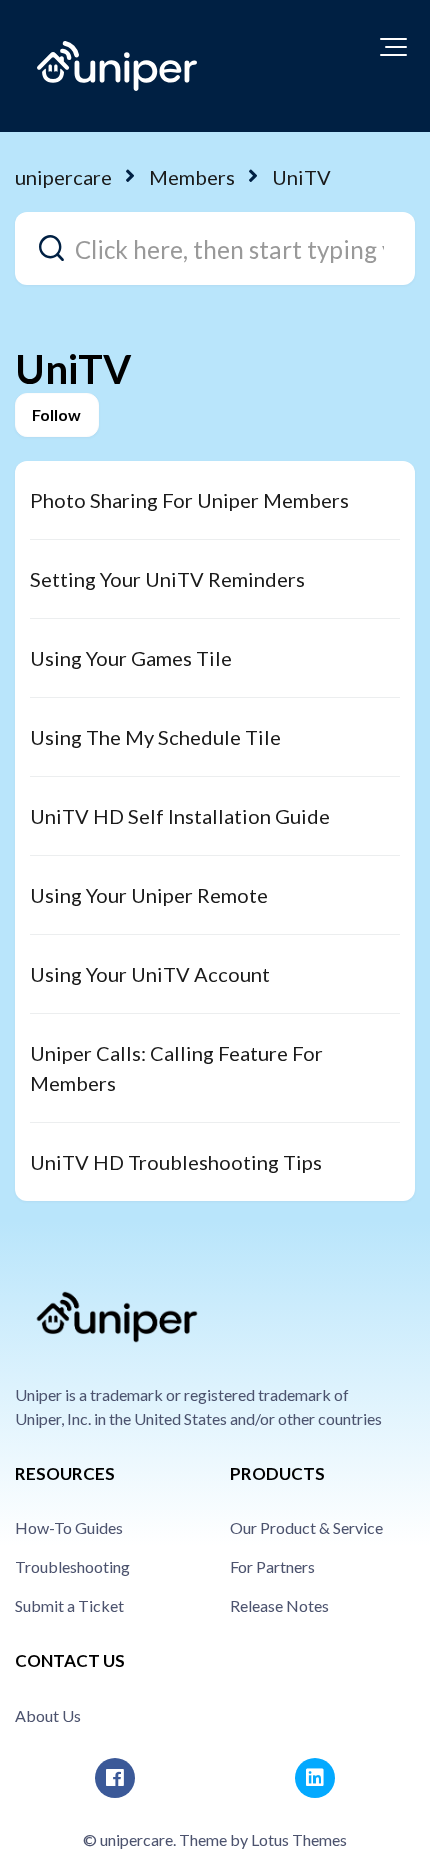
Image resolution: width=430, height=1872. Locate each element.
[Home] (117, 66)
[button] (393, 47)
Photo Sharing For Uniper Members (189, 500)
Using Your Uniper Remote (149, 895)
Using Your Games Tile (131, 658)
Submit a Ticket (69, 1605)
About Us (48, 1715)
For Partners (272, 1566)
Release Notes (279, 1605)
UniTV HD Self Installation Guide (180, 816)
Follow (57, 414)
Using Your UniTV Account (150, 974)
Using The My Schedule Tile (155, 737)
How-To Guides (69, 1527)
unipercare (63, 177)
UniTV (301, 177)
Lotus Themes (299, 1839)
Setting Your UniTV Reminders (167, 579)
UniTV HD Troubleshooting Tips (176, 1162)
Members (192, 177)
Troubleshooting (72, 1566)
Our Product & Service (306, 1527)
